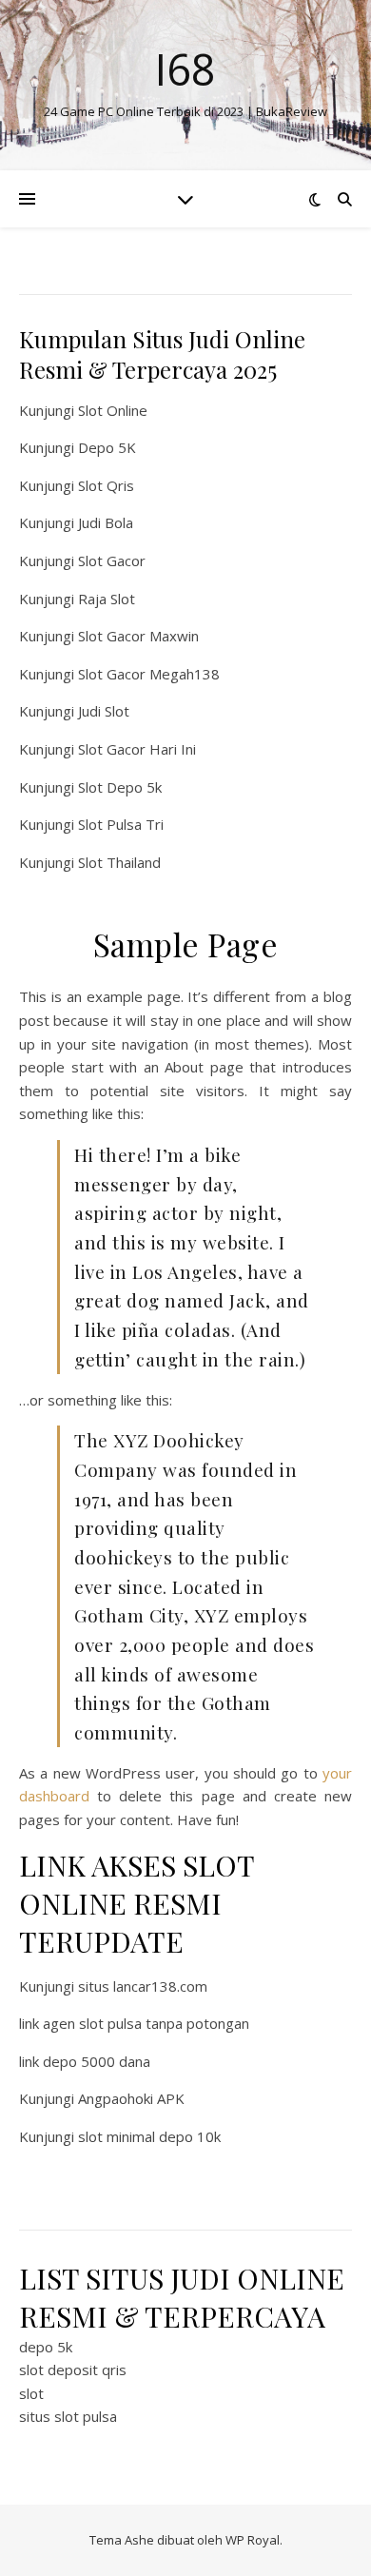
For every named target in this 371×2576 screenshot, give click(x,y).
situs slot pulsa (68, 2416)
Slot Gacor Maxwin (138, 636)
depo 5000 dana (97, 2061)
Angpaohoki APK (131, 2098)
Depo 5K (107, 447)
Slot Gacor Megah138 (149, 674)
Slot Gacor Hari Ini (137, 749)
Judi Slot (104, 711)
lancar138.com (160, 1986)
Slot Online (113, 410)
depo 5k (46, 2347)
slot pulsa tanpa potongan (164, 2023)
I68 (185, 69)
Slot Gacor (112, 560)
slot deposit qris (73, 2370)
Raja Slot (107, 599)
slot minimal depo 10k (149, 2136)
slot (31, 2393)
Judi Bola (106, 522)
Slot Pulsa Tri (121, 824)
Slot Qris (106, 485)
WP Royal (253, 2540)
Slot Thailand (119, 862)
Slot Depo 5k (120, 787)
